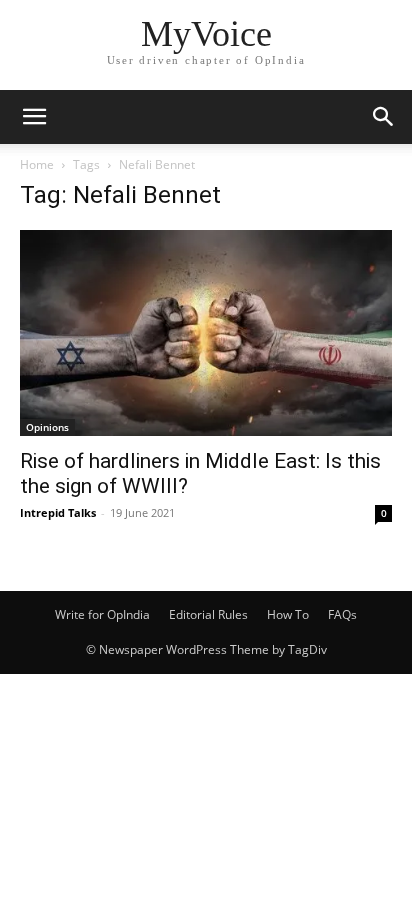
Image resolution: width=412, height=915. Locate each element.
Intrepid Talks (58, 512)
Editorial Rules (208, 614)
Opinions (47, 427)
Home (37, 164)
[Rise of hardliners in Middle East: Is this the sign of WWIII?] (206, 333)
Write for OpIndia (102, 614)
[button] (34, 117)
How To (288, 614)
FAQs (342, 614)
